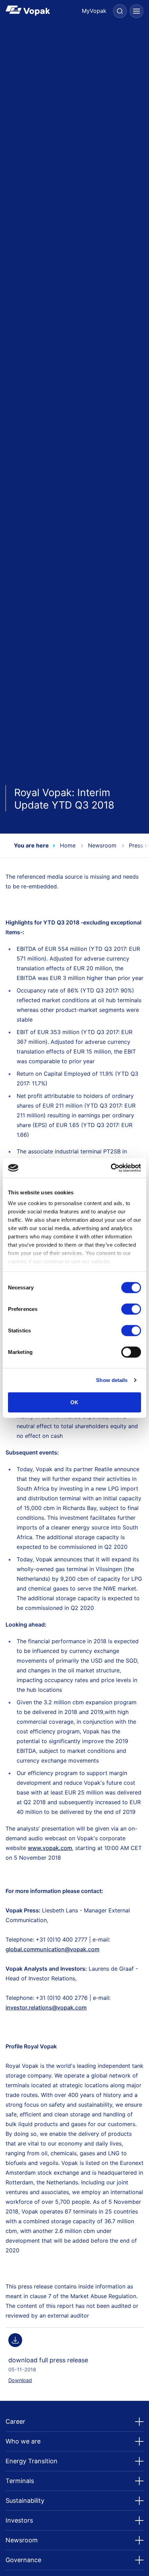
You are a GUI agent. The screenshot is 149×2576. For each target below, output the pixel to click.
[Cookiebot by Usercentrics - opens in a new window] (111, 1168)
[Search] (120, 11)
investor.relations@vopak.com (46, 2007)
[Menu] (137, 11)
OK (74, 1402)
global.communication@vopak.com (52, 1949)
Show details (112, 1380)
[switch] (131, 1309)
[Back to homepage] (40, 11)
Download (20, 2380)
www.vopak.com (50, 1848)
